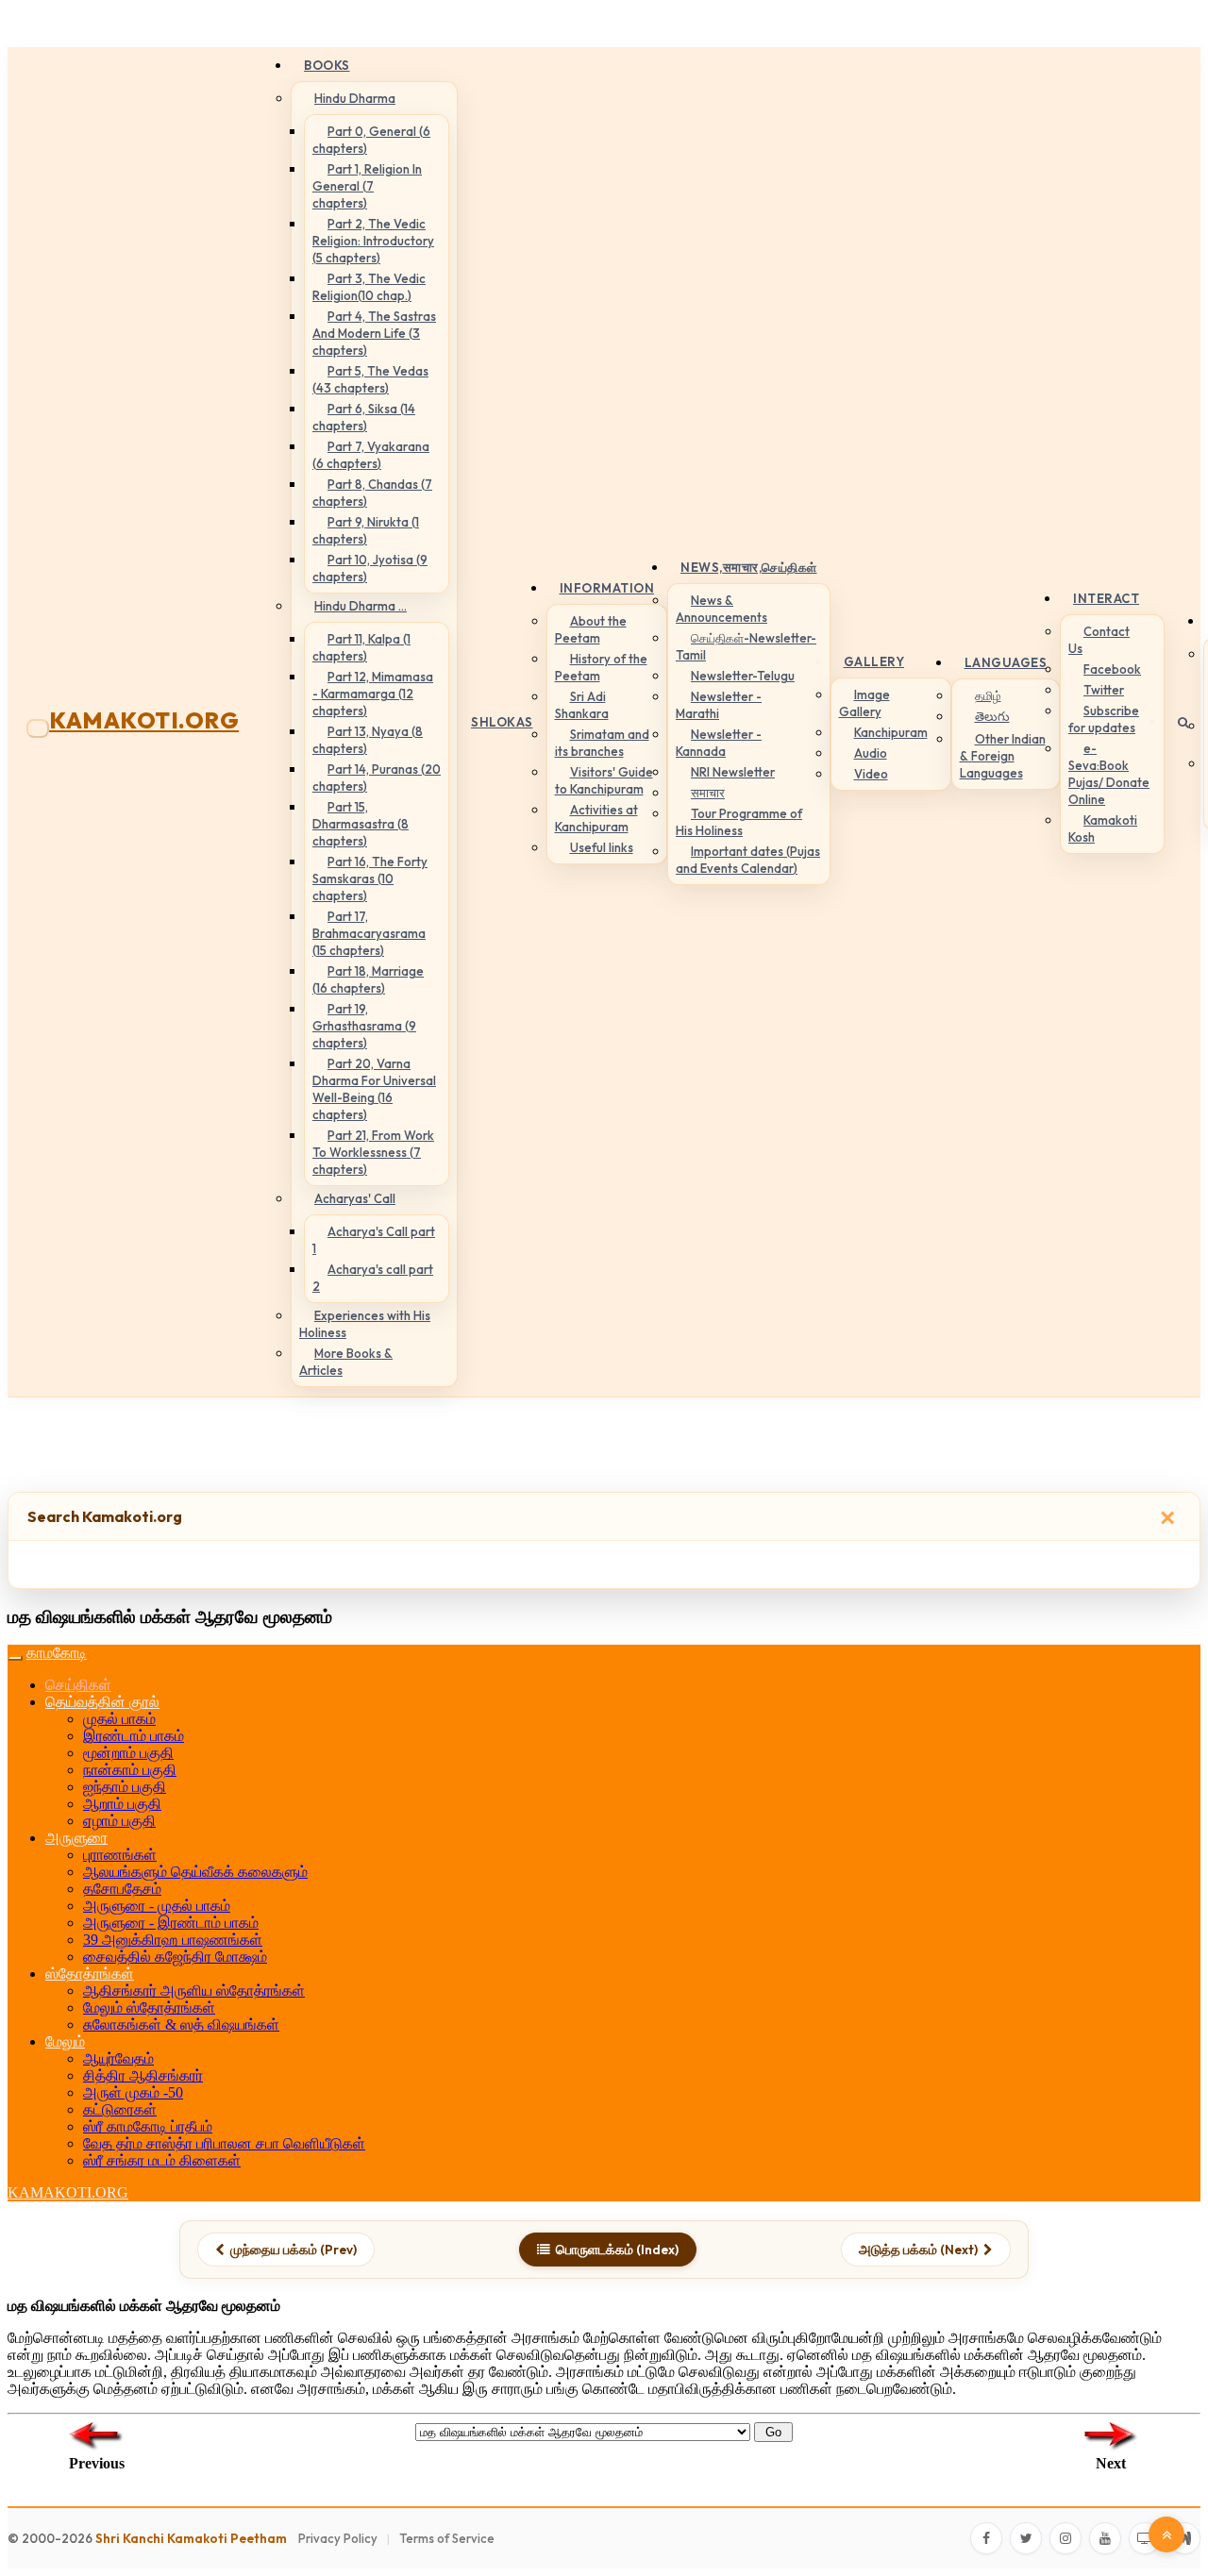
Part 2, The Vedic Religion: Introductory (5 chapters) (373, 241)
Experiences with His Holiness (365, 1324)
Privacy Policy (338, 2538)
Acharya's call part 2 (373, 1278)
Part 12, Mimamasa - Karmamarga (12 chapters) (373, 694)
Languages (1006, 662)
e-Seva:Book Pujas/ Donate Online (1109, 774)
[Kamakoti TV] (1145, 2538)
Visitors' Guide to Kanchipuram (604, 780)
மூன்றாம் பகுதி (128, 1753)
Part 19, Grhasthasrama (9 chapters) (364, 1026)
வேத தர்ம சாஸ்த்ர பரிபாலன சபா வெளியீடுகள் (224, 2143)
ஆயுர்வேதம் (118, 2058)
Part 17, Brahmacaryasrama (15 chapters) (369, 933)
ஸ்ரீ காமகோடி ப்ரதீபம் (148, 2126)
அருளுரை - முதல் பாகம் (157, 1906)
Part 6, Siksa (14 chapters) (364, 417)
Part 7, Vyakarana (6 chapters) (371, 455)
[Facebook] (986, 2538)
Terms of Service (447, 2538)
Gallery (874, 661)
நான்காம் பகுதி (130, 1770)
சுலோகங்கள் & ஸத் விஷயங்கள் (181, 2024)
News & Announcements (721, 609)
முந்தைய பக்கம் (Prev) (294, 2250)
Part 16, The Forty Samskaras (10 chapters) (370, 878)
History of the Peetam (601, 667)
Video (871, 774)
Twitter (1104, 690)
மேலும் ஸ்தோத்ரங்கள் (149, 2007)
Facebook (1112, 669)
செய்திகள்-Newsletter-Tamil (746, 646)
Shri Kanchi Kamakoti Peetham (191, 2538)
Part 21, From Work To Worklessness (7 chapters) (373, 1152)
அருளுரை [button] (76, 1838)
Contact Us (1099, 640)
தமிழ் (988, 695)
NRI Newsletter (733, 772)
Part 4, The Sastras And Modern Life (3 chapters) (374, 333)
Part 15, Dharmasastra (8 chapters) (361, 824)
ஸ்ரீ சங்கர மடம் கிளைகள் (162, 2160)
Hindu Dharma (355, 98)
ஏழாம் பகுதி (119, 1821)
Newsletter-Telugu (743, 676)
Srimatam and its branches (602, 743)
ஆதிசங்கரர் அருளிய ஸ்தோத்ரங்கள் (194, 1991)
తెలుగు (992, 716)
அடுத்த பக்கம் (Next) (918, 2250)
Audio (871, 753)
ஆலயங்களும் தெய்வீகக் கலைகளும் (195, 1872)
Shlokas (502, 722)
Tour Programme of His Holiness (739, 822)
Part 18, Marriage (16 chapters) (368, 979)
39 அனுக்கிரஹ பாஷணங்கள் (173, 1940)
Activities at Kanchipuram (596, 818)
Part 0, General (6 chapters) (371, 140)
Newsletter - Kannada (719, 743)
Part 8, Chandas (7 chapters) (372, 493)
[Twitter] (1026, 2538)
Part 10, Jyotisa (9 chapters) (370, 568)
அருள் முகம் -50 (133, 2092)
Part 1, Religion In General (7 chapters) (367, 186)
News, (749, 567)
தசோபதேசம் (122, 1889)
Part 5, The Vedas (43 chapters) (370, 379)
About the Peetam (591, 629)
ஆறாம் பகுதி (122, 1804)
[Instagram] (1065, 2538)
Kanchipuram (891, 732)
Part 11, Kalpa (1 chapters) (361, 647)
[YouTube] (1105, 2538)
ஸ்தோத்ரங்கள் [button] (90, 1974)
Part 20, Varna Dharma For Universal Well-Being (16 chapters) (374, 1089)
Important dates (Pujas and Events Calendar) (748, 860)
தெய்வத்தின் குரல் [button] (102, 1702)
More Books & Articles (346, 1362)
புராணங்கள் (120, 1855)
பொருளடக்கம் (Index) (617, 2250)
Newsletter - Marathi (719, 705)
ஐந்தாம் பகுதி (125, 1787)
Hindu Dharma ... (361, 606)
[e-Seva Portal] (1184, 2538)
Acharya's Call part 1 (374, 1240)
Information (607, 588)
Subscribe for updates (1104, 719)
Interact (1106, 598)
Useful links (602, 847)
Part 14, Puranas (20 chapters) (377, 778)
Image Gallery (864, 703)
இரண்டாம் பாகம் (134, 1736)
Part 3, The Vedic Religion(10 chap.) (369, 287)
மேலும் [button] (65, 2041)
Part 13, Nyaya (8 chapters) (368, 740)
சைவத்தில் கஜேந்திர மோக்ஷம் (175, 1957)
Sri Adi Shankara (582, 705)
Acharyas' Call (355, 1198)
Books (327, 65)
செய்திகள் (78, 1685)
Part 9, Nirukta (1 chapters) (366, 530)
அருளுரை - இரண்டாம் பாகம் (171, 1923)
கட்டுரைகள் (120, 2109)
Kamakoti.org (144, 720)
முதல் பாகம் (119, 1719)
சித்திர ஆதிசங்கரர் (143, 2075)
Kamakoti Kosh (1103, 828)
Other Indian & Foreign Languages (1003, 756)
